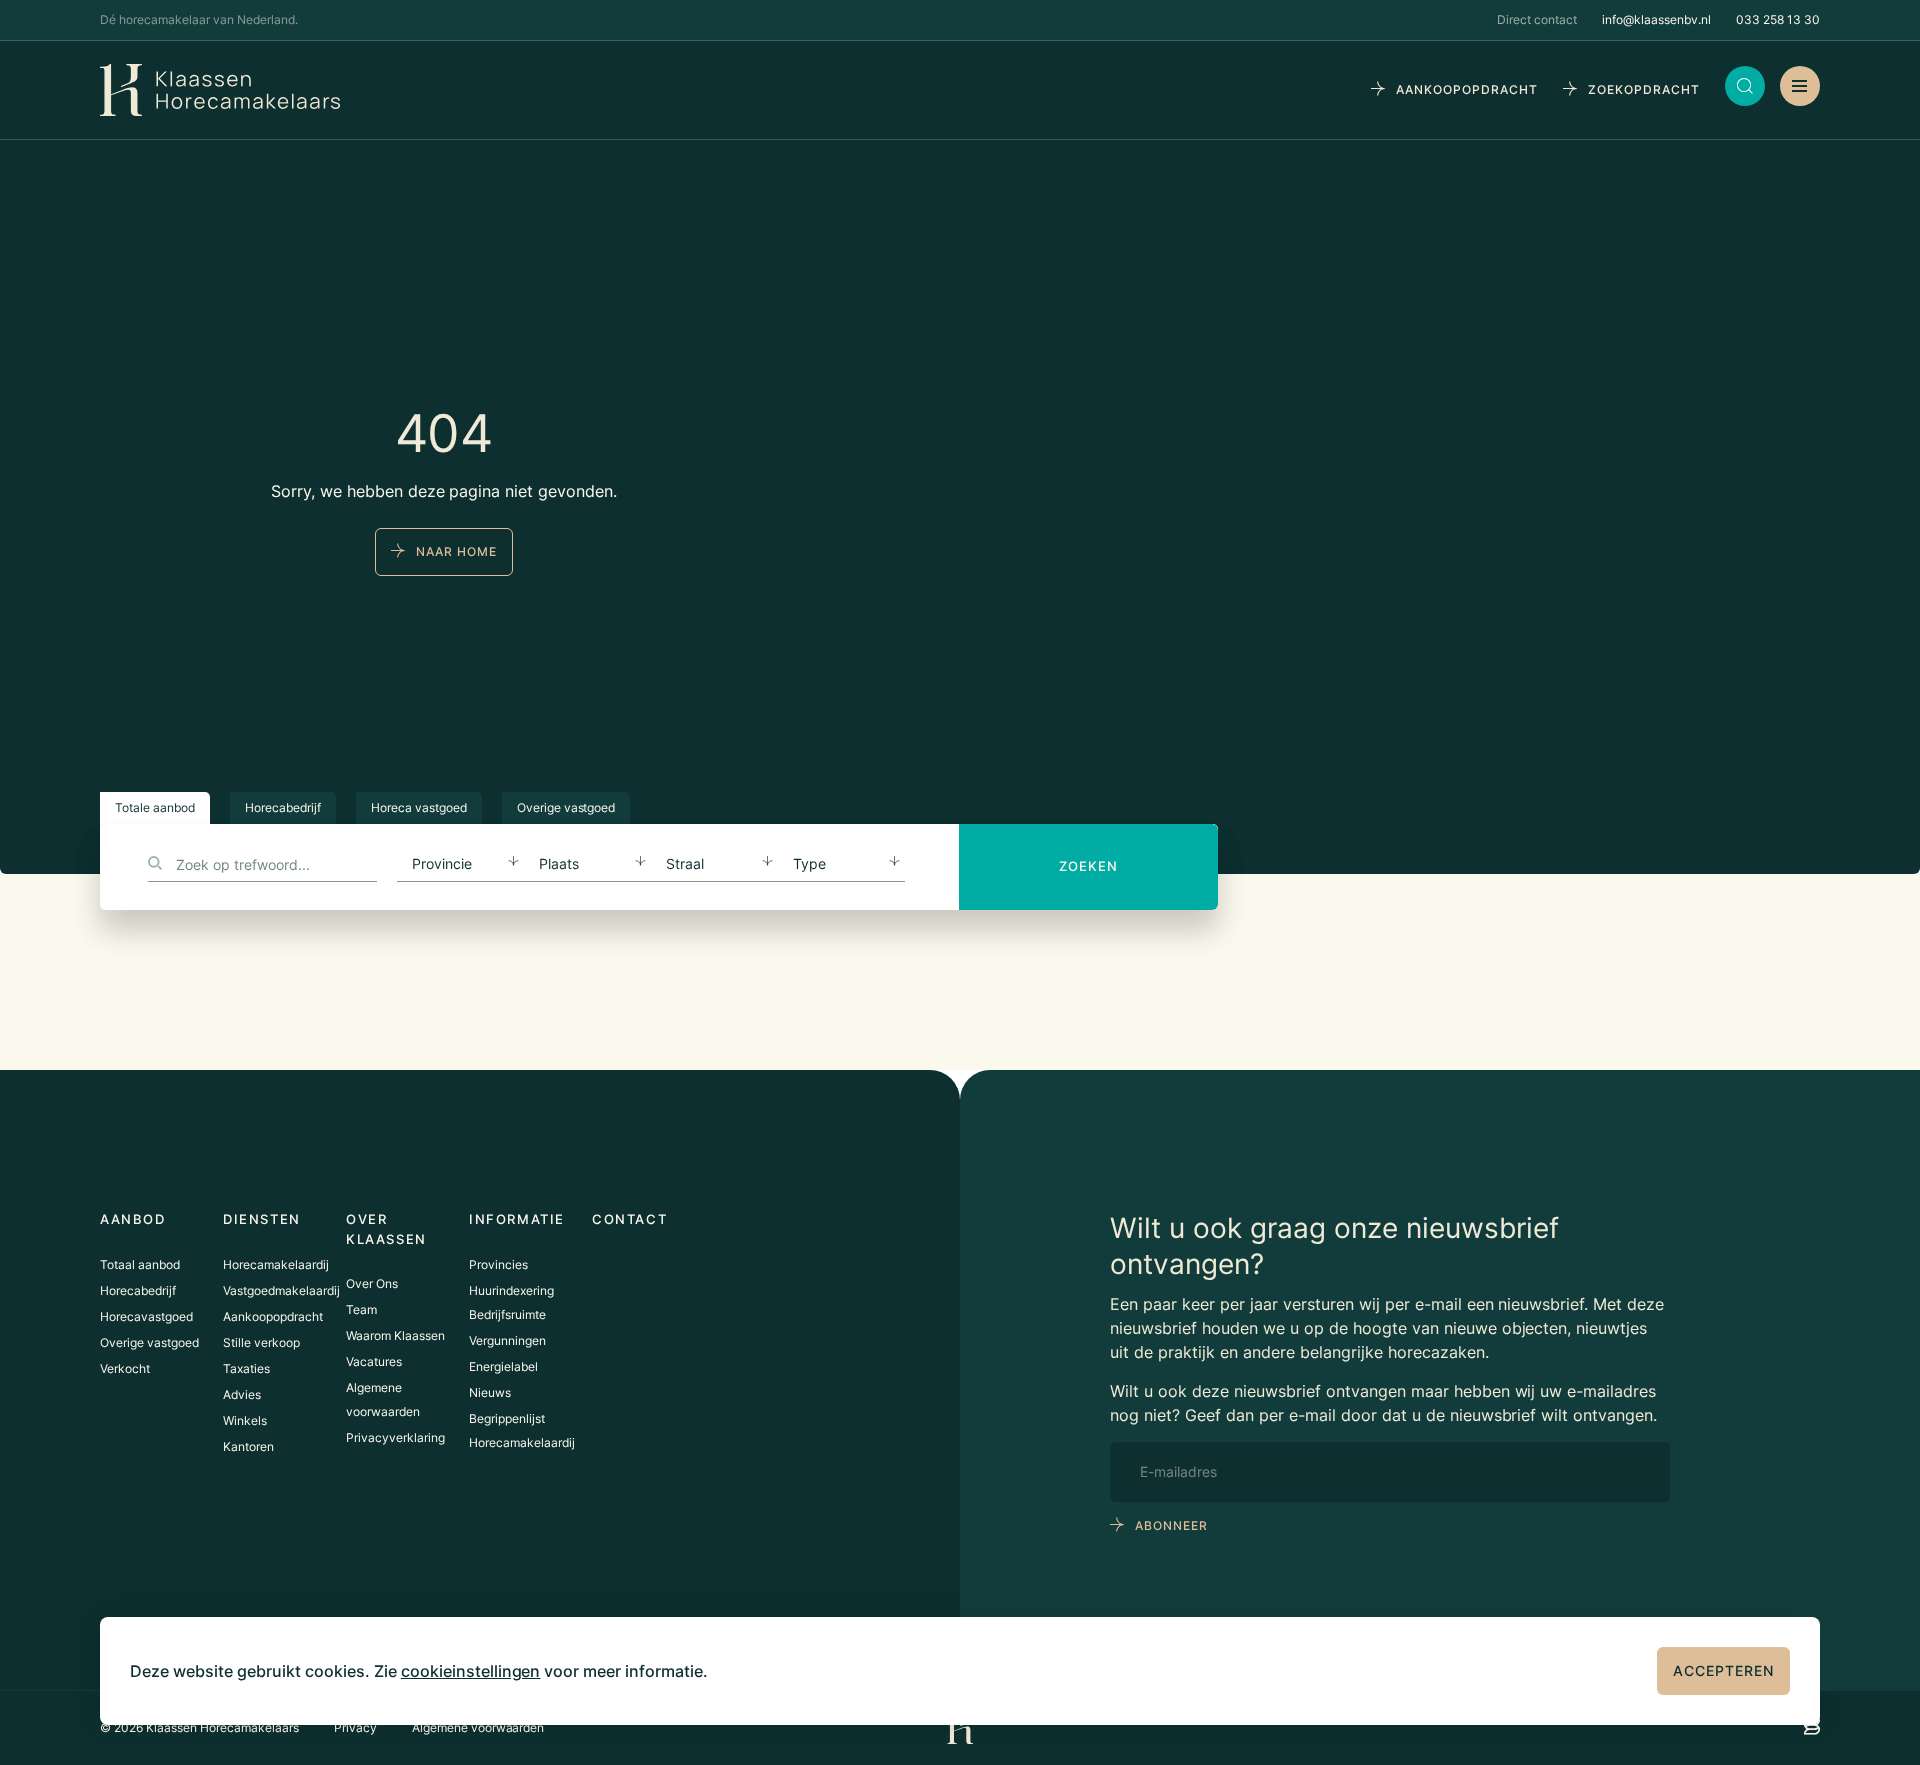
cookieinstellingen (471, 1671)
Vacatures (374, 1361)
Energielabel (503, 1366)
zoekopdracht (1644, 89)
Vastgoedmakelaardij (281, 1290)
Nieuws (490, 1392)
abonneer (1171, 1525)
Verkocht (125, 1368)
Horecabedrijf (283, 807)
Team (361, 1309)
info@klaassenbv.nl (1656, 19)
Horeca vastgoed (419, 807)
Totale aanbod (155, 807)
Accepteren (1723, 1670)
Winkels (245, 1420)
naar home (456, 551)
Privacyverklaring (395, 1437)
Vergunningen (507, 1340)
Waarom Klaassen (395, 1335)
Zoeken (1088, 866)
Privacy (355, 1727)
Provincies (498, 1264)
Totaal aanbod (140, 1264)
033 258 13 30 (1778, 19)
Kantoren (248, 1446)
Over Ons (372, 1283)
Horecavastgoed (146, 1316)
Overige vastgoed (566, 807)
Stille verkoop (261, 1342)
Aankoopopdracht (273, 1316)
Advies (242, 1394)
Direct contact (1537, 19)
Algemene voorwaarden (478, 1727)
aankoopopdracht (1467, 89)
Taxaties (246, 1368)
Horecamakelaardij (276, 1264)
